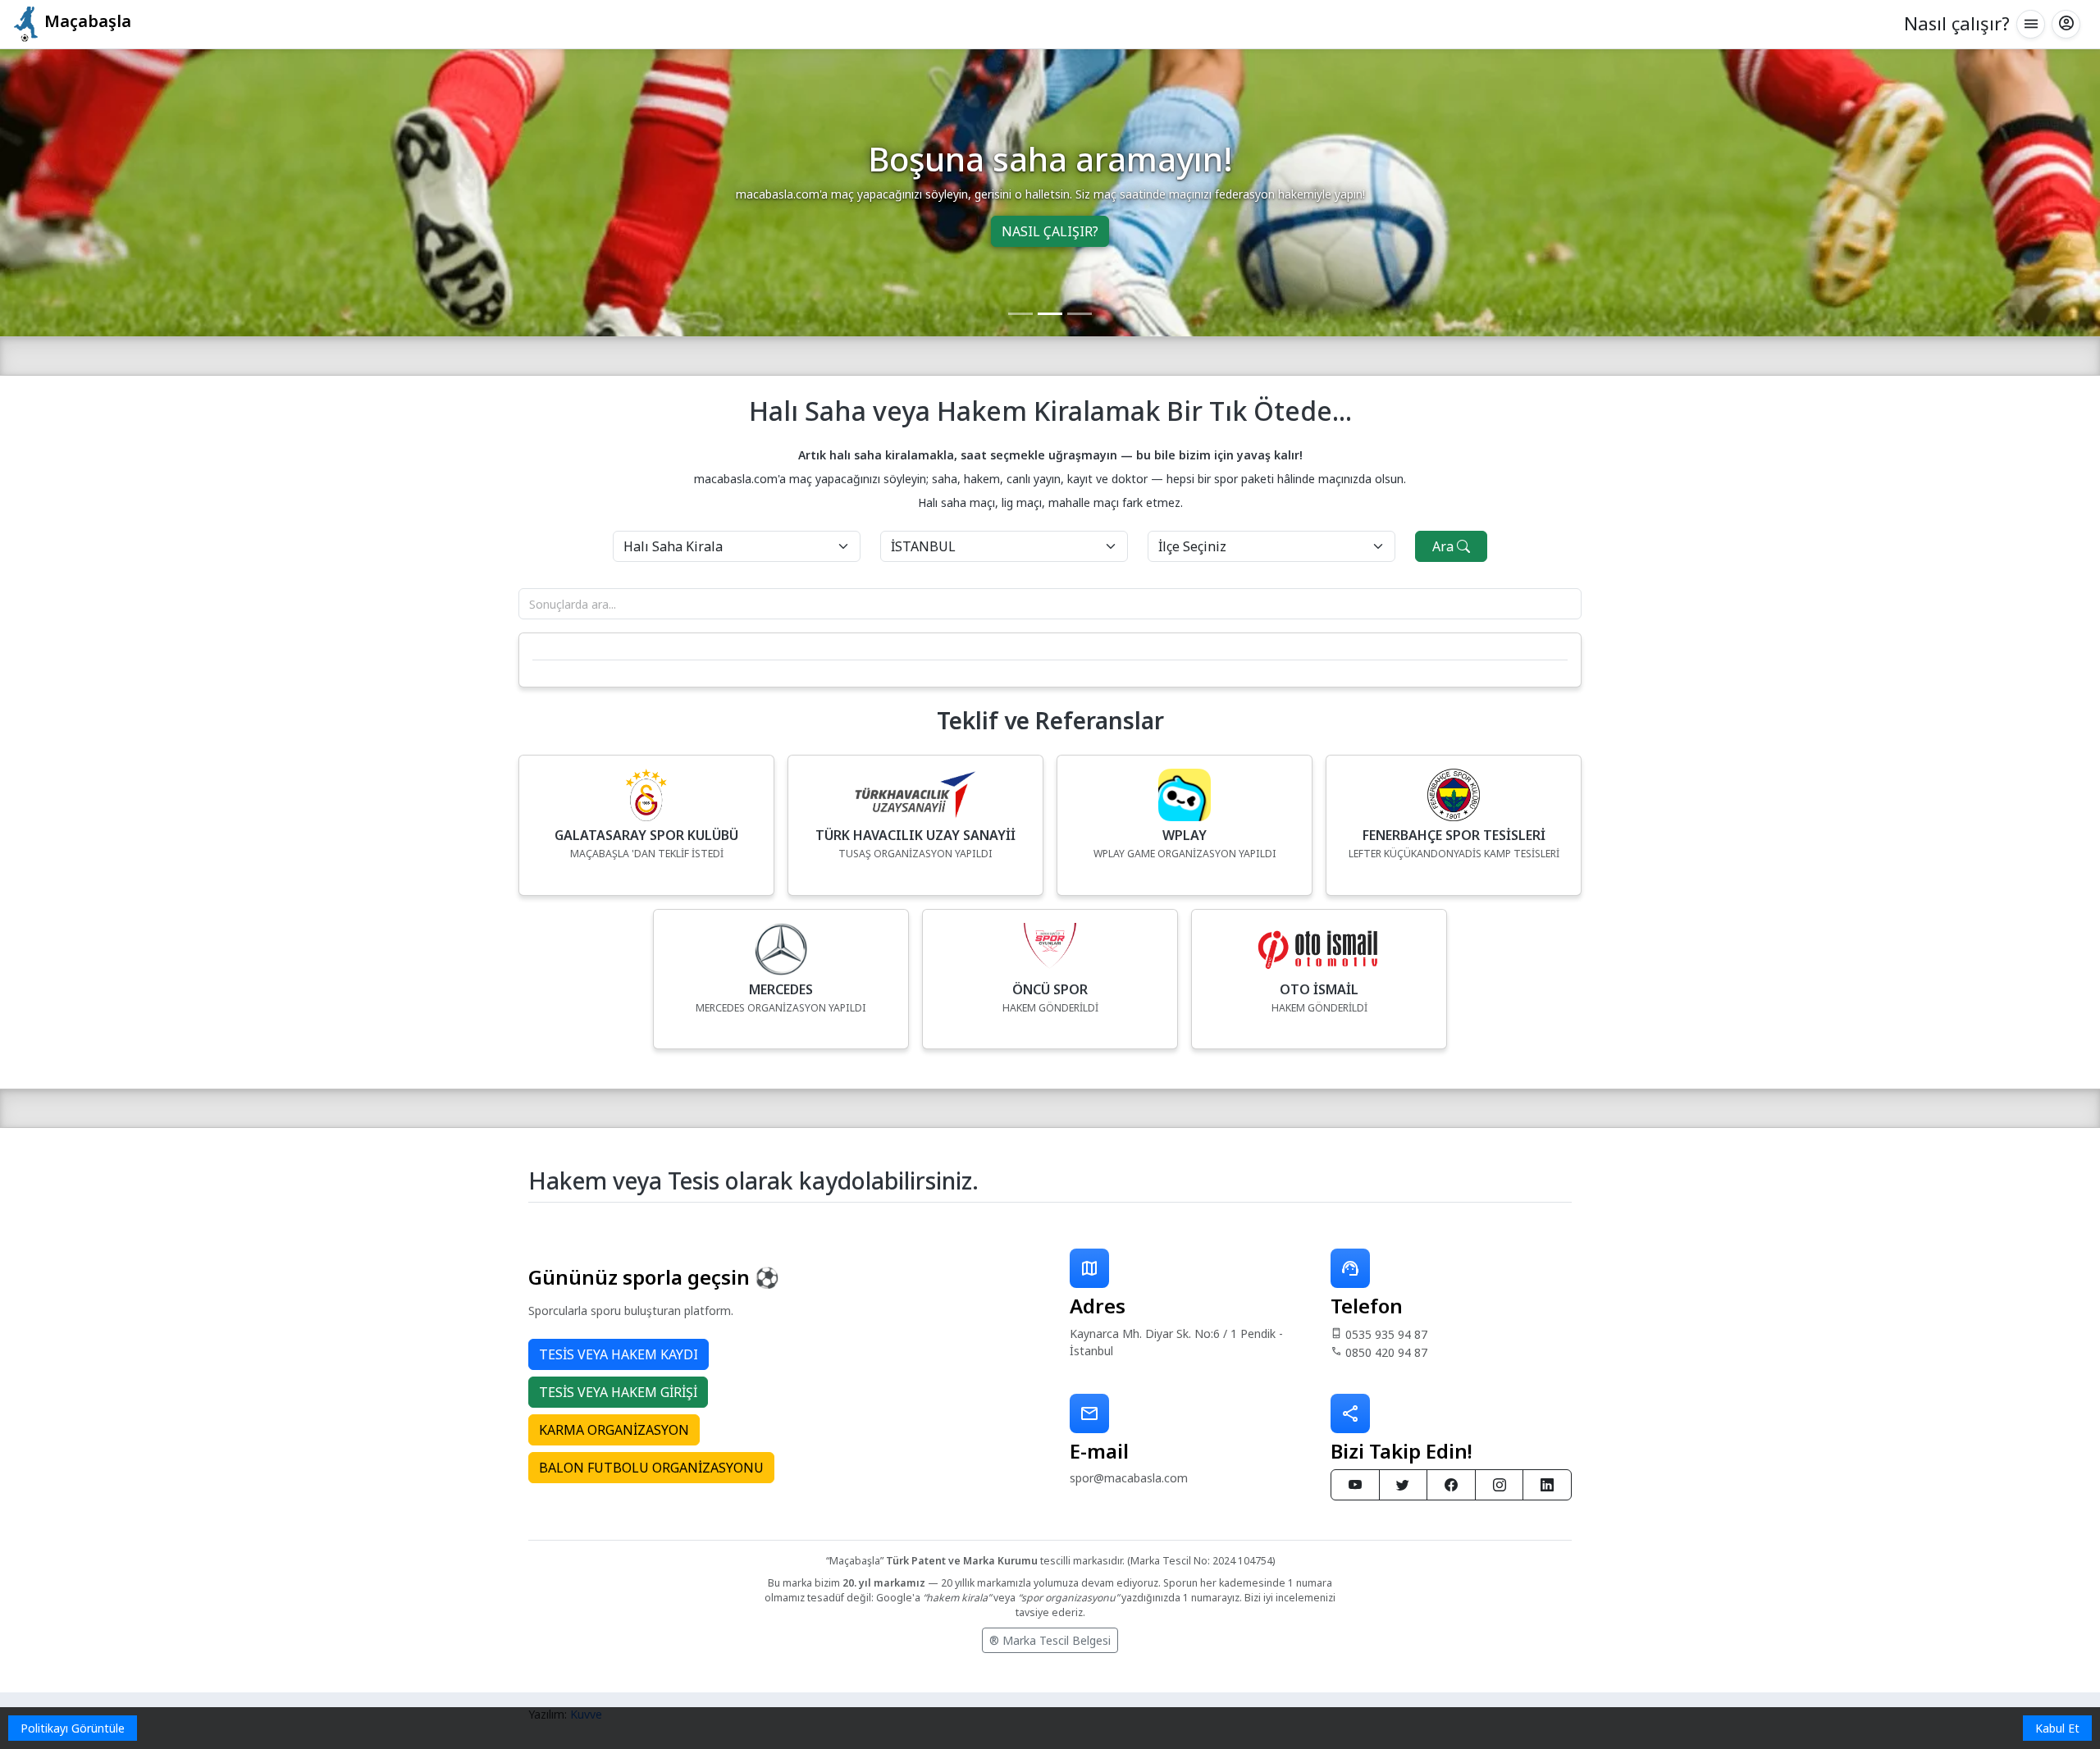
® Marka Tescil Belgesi (1050, 1640)
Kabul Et (2057, 1728)
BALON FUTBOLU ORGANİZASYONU (651, 1468)
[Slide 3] (1080, 314)
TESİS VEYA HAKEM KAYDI (619, 1354)
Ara (1445, 546)
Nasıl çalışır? (1957, 23)
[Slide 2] (1050, 314)
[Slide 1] (1020, 314)
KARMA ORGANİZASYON (614, 1430)
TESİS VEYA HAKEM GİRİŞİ (618, 1392)
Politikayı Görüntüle (73, 1728)
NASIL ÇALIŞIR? (1050, 231)
